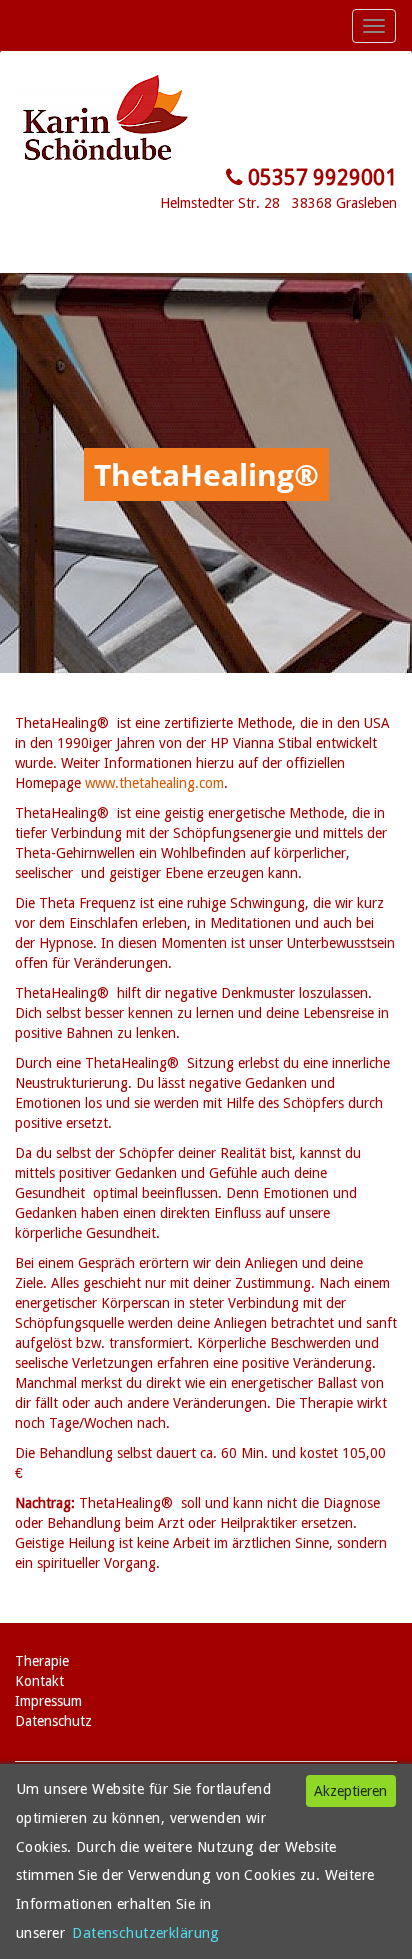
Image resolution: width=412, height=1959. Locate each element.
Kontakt (39, 1681)
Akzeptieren (350, 1791)
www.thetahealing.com (154, 783)
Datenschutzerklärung (146, 1933)
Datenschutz (53, 1721)
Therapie (42, 1661)
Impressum (48, 1701)
